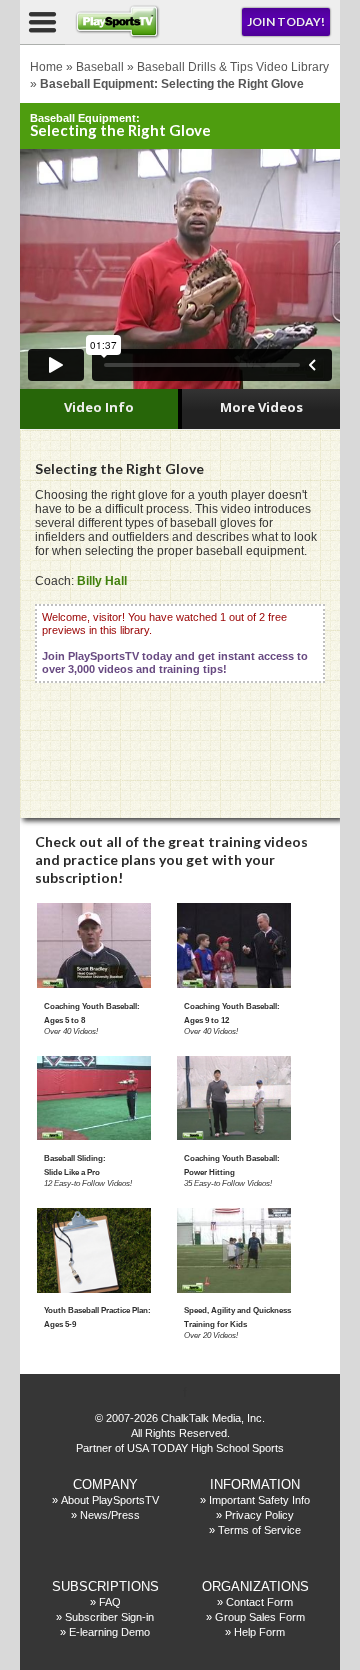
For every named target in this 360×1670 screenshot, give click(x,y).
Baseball (100, 67)
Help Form (259, 1632)
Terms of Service (259, 1530)
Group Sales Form (260, 1617)
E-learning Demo (109, 1632)
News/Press (110, 1515)
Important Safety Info (259, 1500)
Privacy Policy (259, 1515)
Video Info (99, 407)
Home (46, 67)
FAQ (110, 1602)
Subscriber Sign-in (109, 1617)
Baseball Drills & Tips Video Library (233, 67)
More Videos (261, 407)
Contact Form (259, 1602)
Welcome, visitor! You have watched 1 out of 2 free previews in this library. (175, 643)
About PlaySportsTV (110, 1500)
